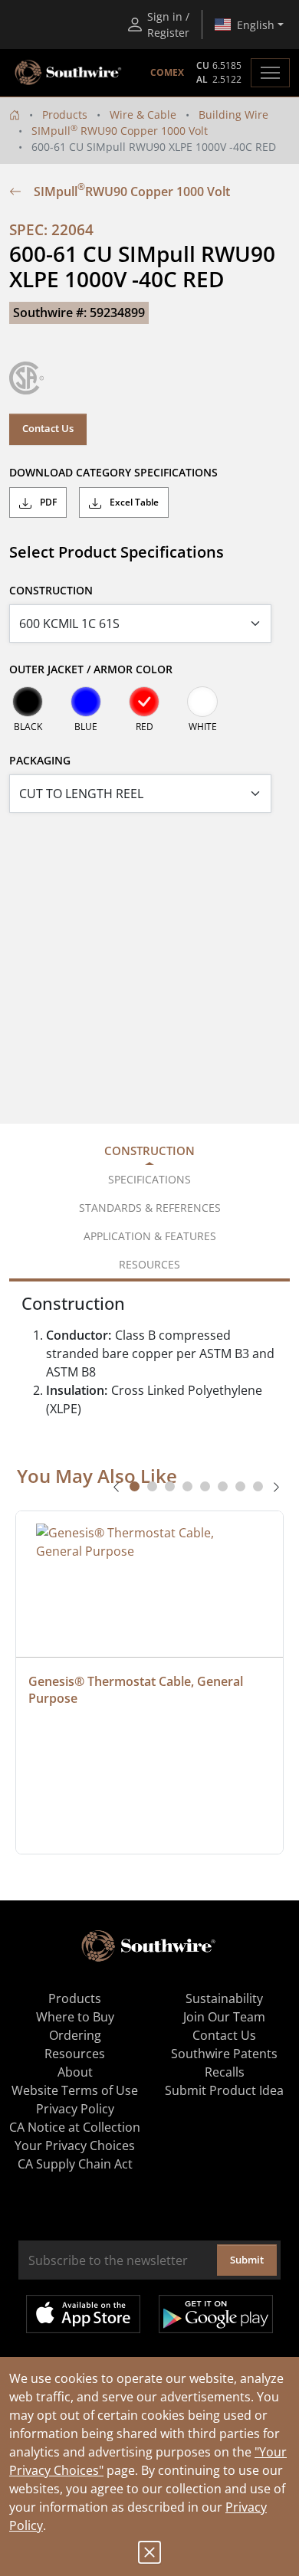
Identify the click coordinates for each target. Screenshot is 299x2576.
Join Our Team (224, 2017)
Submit (247, 2260)
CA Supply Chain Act (75, 2164)
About (75, 2072)
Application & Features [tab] (150, 1236)
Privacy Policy (75, 2109)
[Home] (15, 115)
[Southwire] (69, 73)
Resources (75, 2054)
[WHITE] (202, 702)
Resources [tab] (149, 1264)
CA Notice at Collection (75, 2127)
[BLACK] (28, 702)
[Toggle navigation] (270, 73)
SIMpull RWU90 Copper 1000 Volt (120, 131)
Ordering (75, 2035)
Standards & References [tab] (150, 1208)
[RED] (144, 702)
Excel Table (133, 502)
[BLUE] (86, 702)
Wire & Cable (143, 115)
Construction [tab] (149, 1151)
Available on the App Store (83, 2314)
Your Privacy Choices (75, 2146)
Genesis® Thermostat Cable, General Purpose (137, 1690)
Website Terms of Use (75, 2090)
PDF (47, 502)
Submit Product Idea (224, 2090)
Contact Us (48, 428)
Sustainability (224, 1998)
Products (65, 115)
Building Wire (233, 115)
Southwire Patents (224, 2054)
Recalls (225, 2072)
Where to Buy (75, 2017)
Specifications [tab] (149, 1179)
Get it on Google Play (216, 2314)
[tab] (135, 1486)
